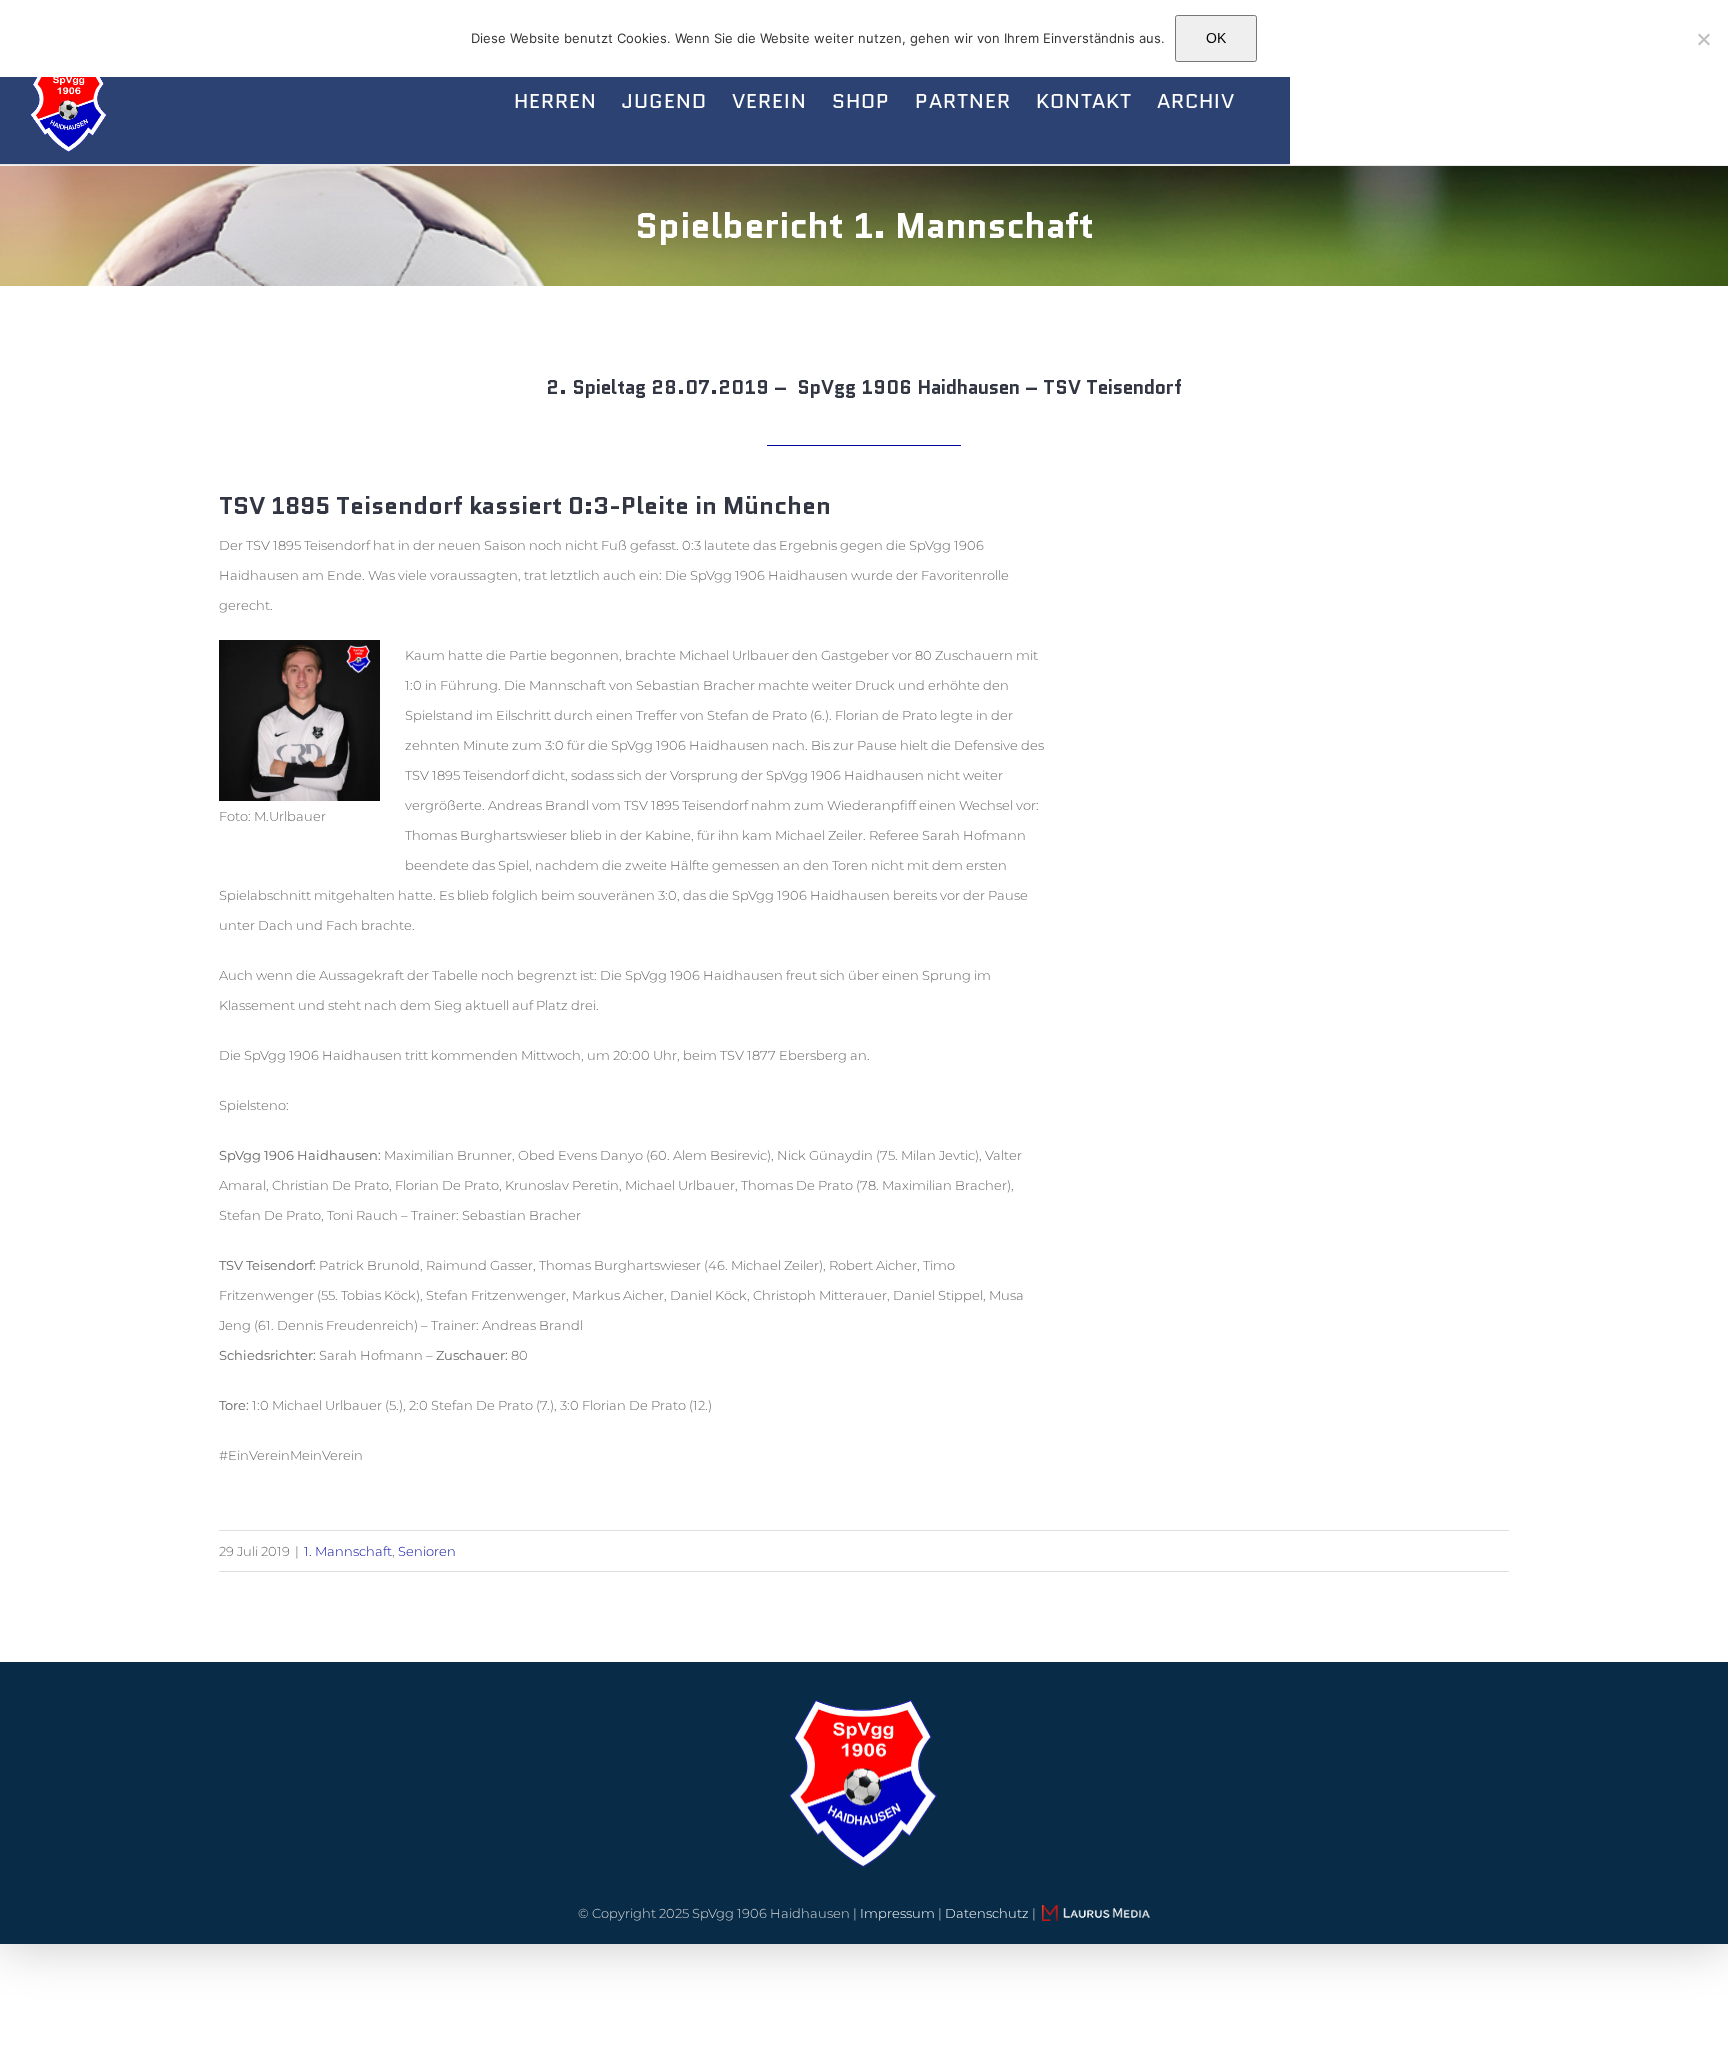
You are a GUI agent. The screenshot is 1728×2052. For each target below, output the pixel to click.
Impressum (897, 1913)
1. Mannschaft (348, 1551)
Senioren (427, 1551)
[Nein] (1703, 39)
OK (1216, 38)
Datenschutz (987, 1913)
